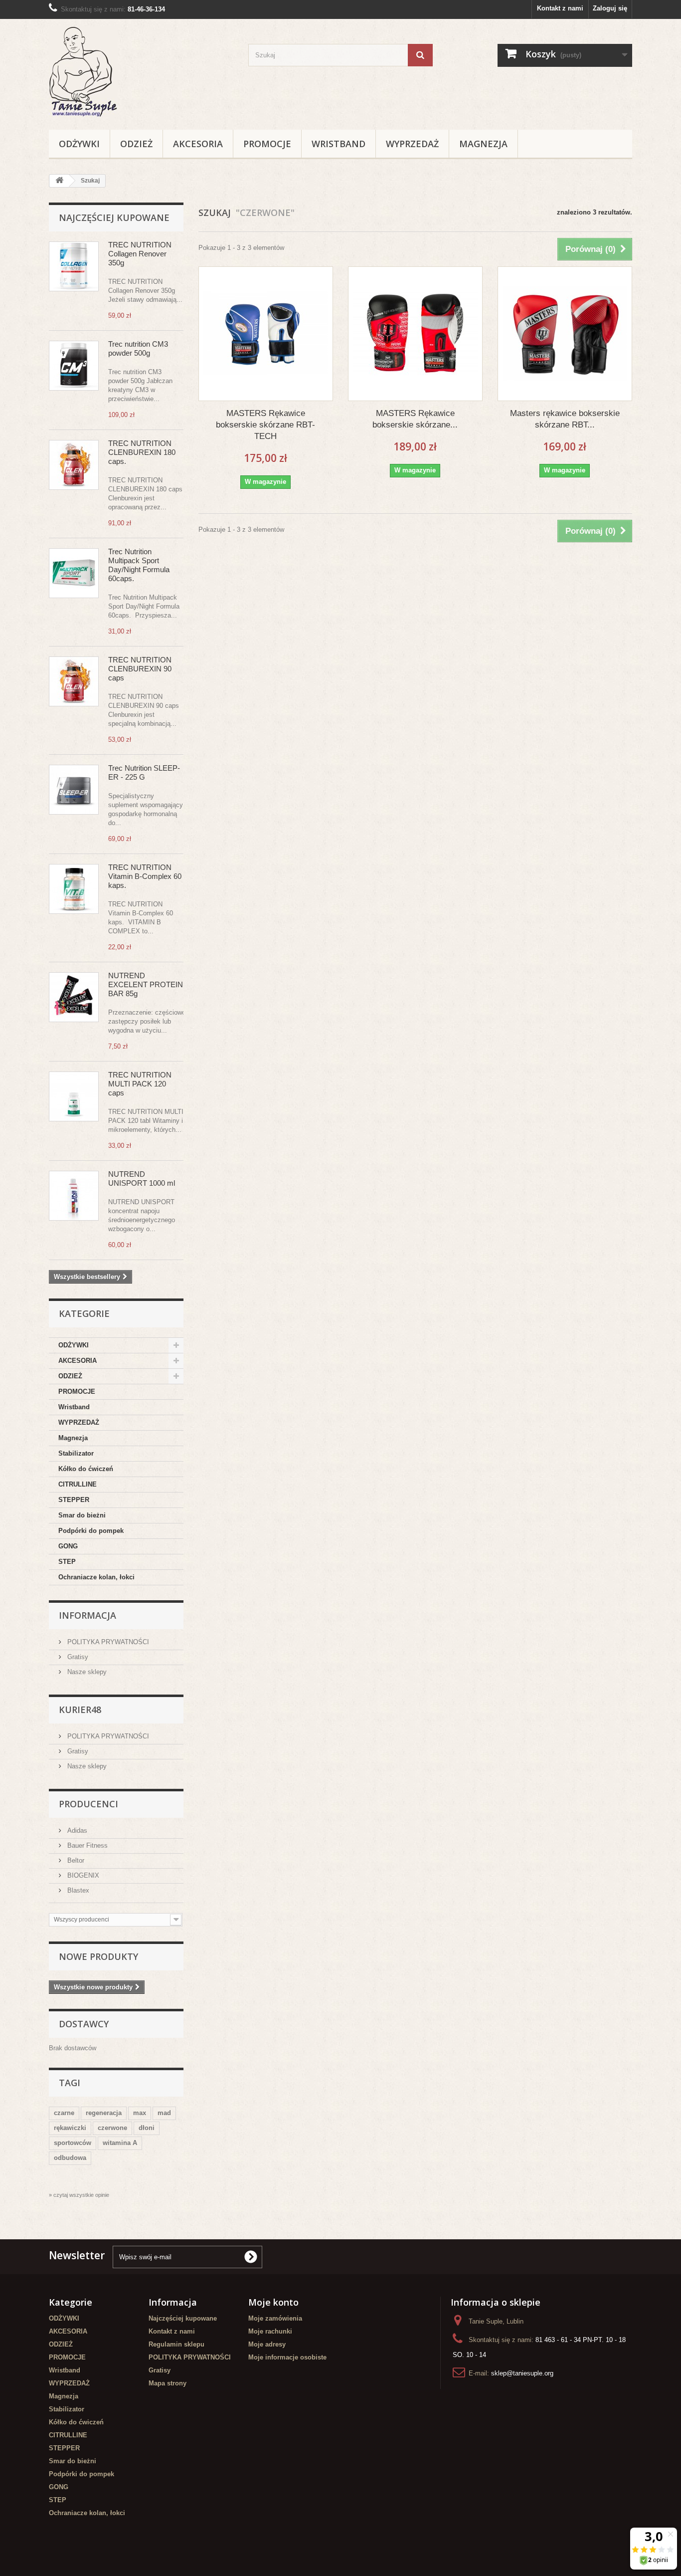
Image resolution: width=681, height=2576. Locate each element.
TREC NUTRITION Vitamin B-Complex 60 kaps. (145, 876)
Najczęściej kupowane (114, 217)
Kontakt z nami (560, 8)
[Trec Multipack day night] (74, 573)
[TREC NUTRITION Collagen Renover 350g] (74, 266)
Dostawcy (84, 2024)
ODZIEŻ (136, 144)
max (140, 2113)
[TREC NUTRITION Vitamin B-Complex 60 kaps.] (74, 889)
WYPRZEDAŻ (412, 144)
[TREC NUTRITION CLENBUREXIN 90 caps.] (74, 681)
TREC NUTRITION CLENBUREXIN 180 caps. (142, 452)
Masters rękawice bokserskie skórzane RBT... (565, 419)
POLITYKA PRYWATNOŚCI (107, 1642)
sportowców (73, 2143)
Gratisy (77, 1657)
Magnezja (483, 144)
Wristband (339, 144)
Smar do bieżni (82, 1515)
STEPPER (74, 1500)
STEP (67, 1562)
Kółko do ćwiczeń (86, 1469)
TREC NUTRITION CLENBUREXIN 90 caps (140, 669)
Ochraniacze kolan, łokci (96, 1577)
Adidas (76, 1830)
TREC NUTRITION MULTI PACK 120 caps (140, 1084)
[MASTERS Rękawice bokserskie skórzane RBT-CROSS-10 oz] (415, 334)
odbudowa (70, 2158)
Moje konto (273, 2302)
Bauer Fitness (86, 1845)
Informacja (87, 1615)
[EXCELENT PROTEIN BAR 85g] (74, 997)
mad (164, 2113)
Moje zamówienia (275, 2318)
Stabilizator (76, 1453)
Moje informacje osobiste (287, 2357)
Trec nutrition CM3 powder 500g (138, 348)
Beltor (75, 1860)
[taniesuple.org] (141, 72)
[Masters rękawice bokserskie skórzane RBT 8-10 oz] (565, 334)
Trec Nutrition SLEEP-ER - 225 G (144, 772)
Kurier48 (80, 1710)
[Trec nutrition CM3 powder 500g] (74, 366)
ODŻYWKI (79, 144)
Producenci (88, 1804)
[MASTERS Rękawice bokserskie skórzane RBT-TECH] (266, 334)
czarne (64, 2113)
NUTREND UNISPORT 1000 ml (142, 1179)
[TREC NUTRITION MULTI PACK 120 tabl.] (74, 1096)
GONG (68, 1546)
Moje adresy (267, 2344)
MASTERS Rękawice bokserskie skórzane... (415, 419)
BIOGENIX (82, 1875)
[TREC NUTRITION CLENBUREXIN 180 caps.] (74, 465)
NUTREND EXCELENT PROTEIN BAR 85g (146, 984)
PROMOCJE (267, 144)
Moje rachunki (270, 2331)
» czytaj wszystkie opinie (79, 2195)
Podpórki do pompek (91, 1531)
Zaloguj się (610, 8)
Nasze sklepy (86, 1672)
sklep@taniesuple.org (522, 2373)
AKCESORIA (198, 144)
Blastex (77, 1890)
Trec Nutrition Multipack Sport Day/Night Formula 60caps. (139, 565)
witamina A (120, 2143)
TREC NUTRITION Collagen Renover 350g (140, 254)
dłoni (147, 2128)
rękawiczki (70, 2128)
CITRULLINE (78, 1484)
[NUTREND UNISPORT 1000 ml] (74, 1196)
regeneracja (104, 2113)
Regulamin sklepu (176, 2344)
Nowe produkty (98, 1956)
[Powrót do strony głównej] (59, 181)
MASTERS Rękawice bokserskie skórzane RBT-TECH (265, 425)
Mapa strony (168, 2383)
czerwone (112, 2128)
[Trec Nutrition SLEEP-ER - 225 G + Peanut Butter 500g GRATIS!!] (74, 790)
